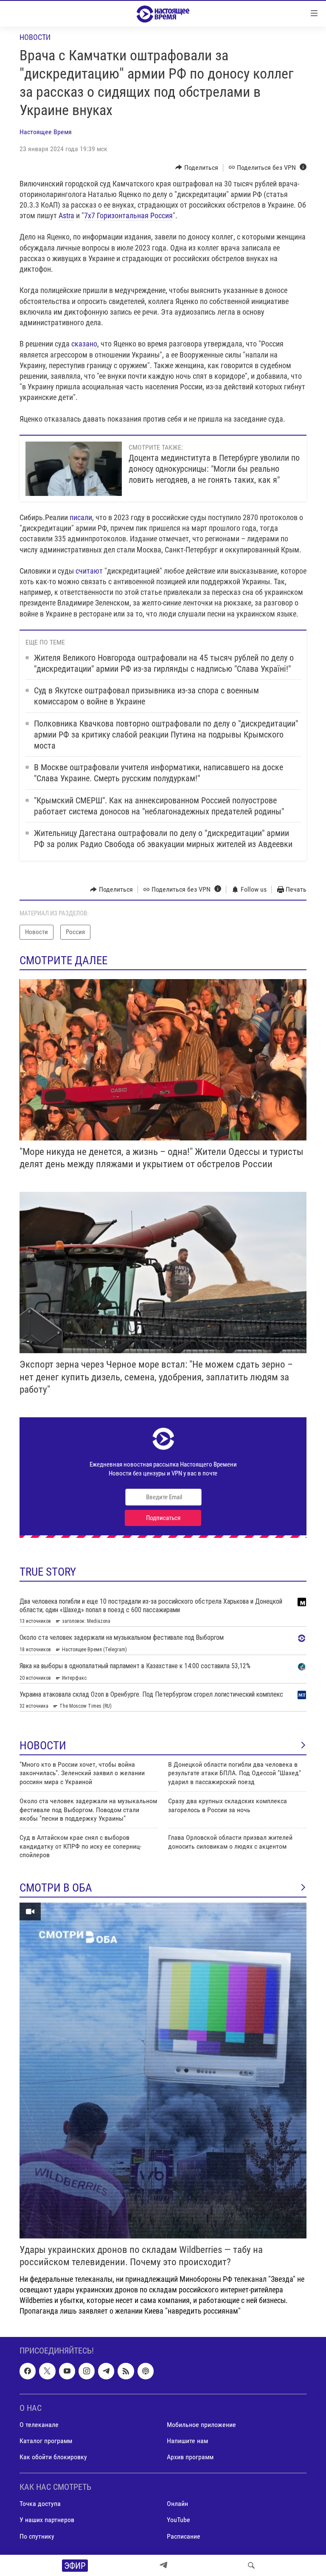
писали (81, 517)
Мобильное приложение (201, 2425)
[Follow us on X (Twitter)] (47, 2371)
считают (89, 571)
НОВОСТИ (43, 1745)
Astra (66, 215)
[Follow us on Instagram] (87, 2371)
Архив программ (190, 2457)
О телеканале (39, 2425)
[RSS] (126, 2371)
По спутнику (37, 2536)
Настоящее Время (46, 132)
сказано (84, 344)
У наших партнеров (47, 2520)
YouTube (178, 2520)
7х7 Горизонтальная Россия (128, 215)
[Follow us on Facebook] (28, 2371)
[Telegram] (163, 2565)
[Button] (197, 168)
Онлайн (177, 2504)
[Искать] (251, 2565)
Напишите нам (187, 2441)
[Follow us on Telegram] (106, 2371)
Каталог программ (46, 2441)
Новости (35, 37)
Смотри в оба (56, 1888)
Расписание (184, 2536)
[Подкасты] (146, 2371)
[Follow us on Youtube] (67, 2371)
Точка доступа (40, 2504)
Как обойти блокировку (53, 2457)
